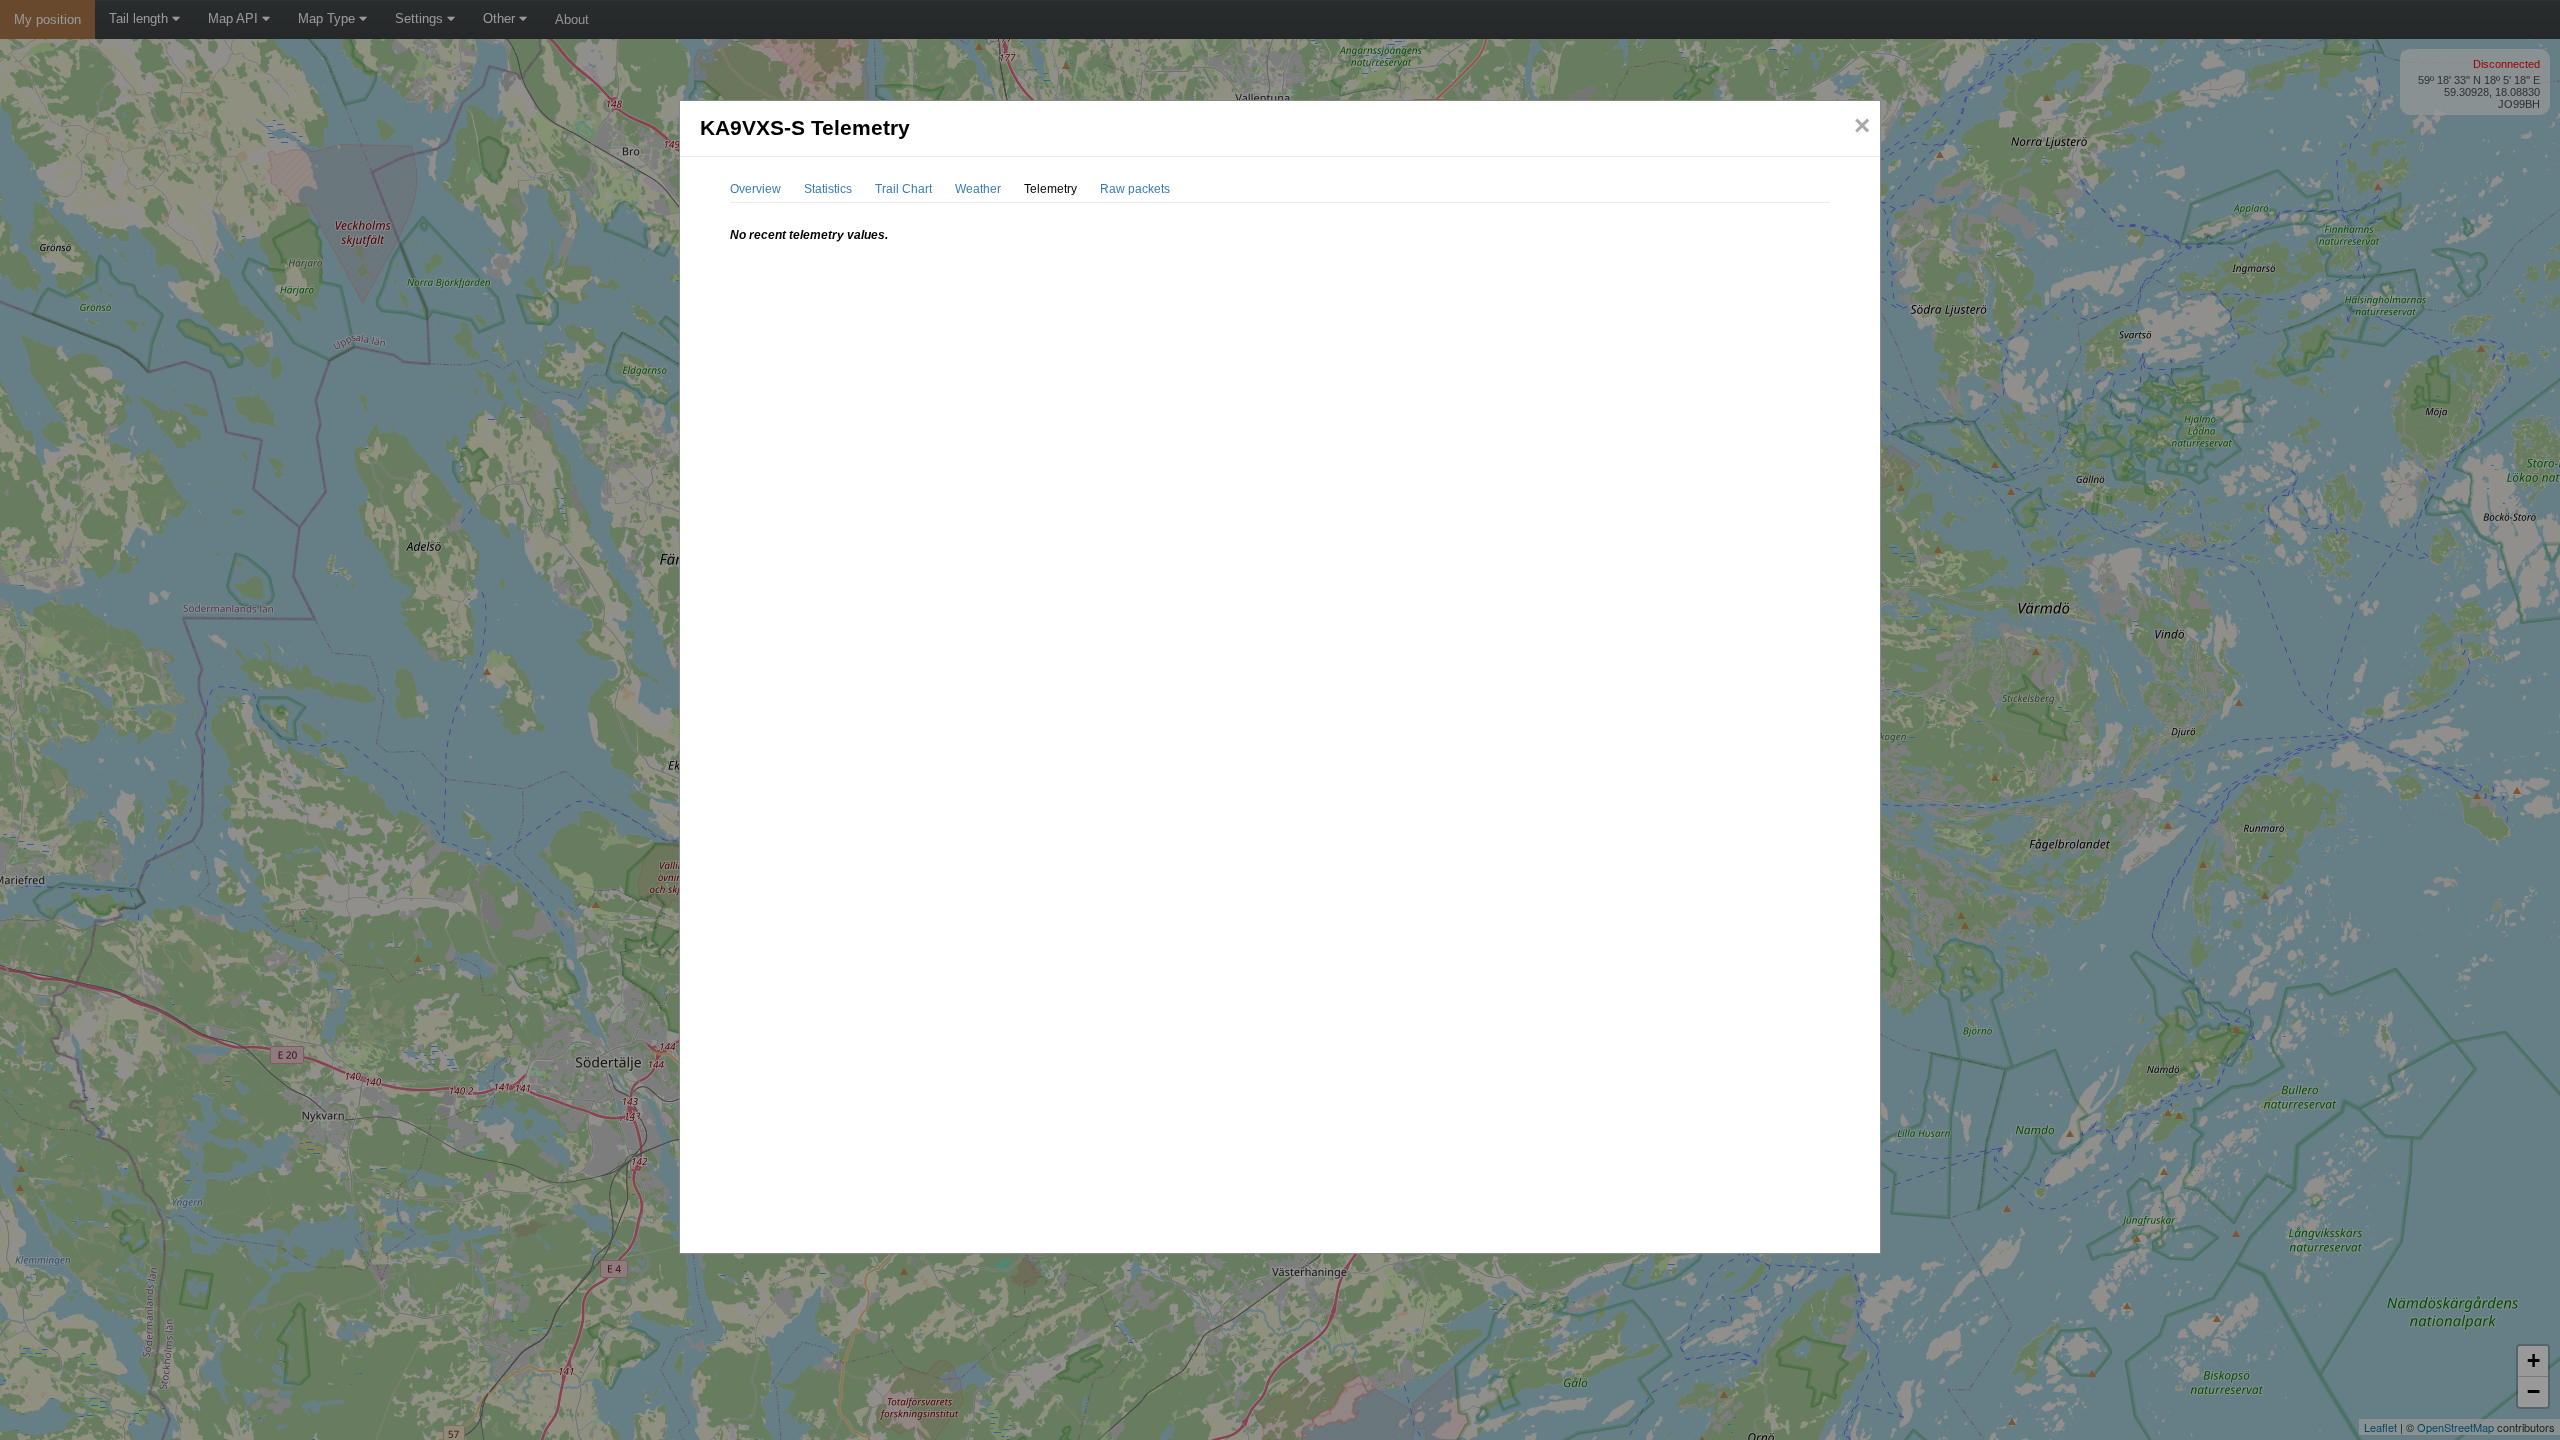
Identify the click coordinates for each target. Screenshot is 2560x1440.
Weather (978, 189)
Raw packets (1135, 189)
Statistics (828, 189)
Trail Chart (903, 189)
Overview (755, 189)
